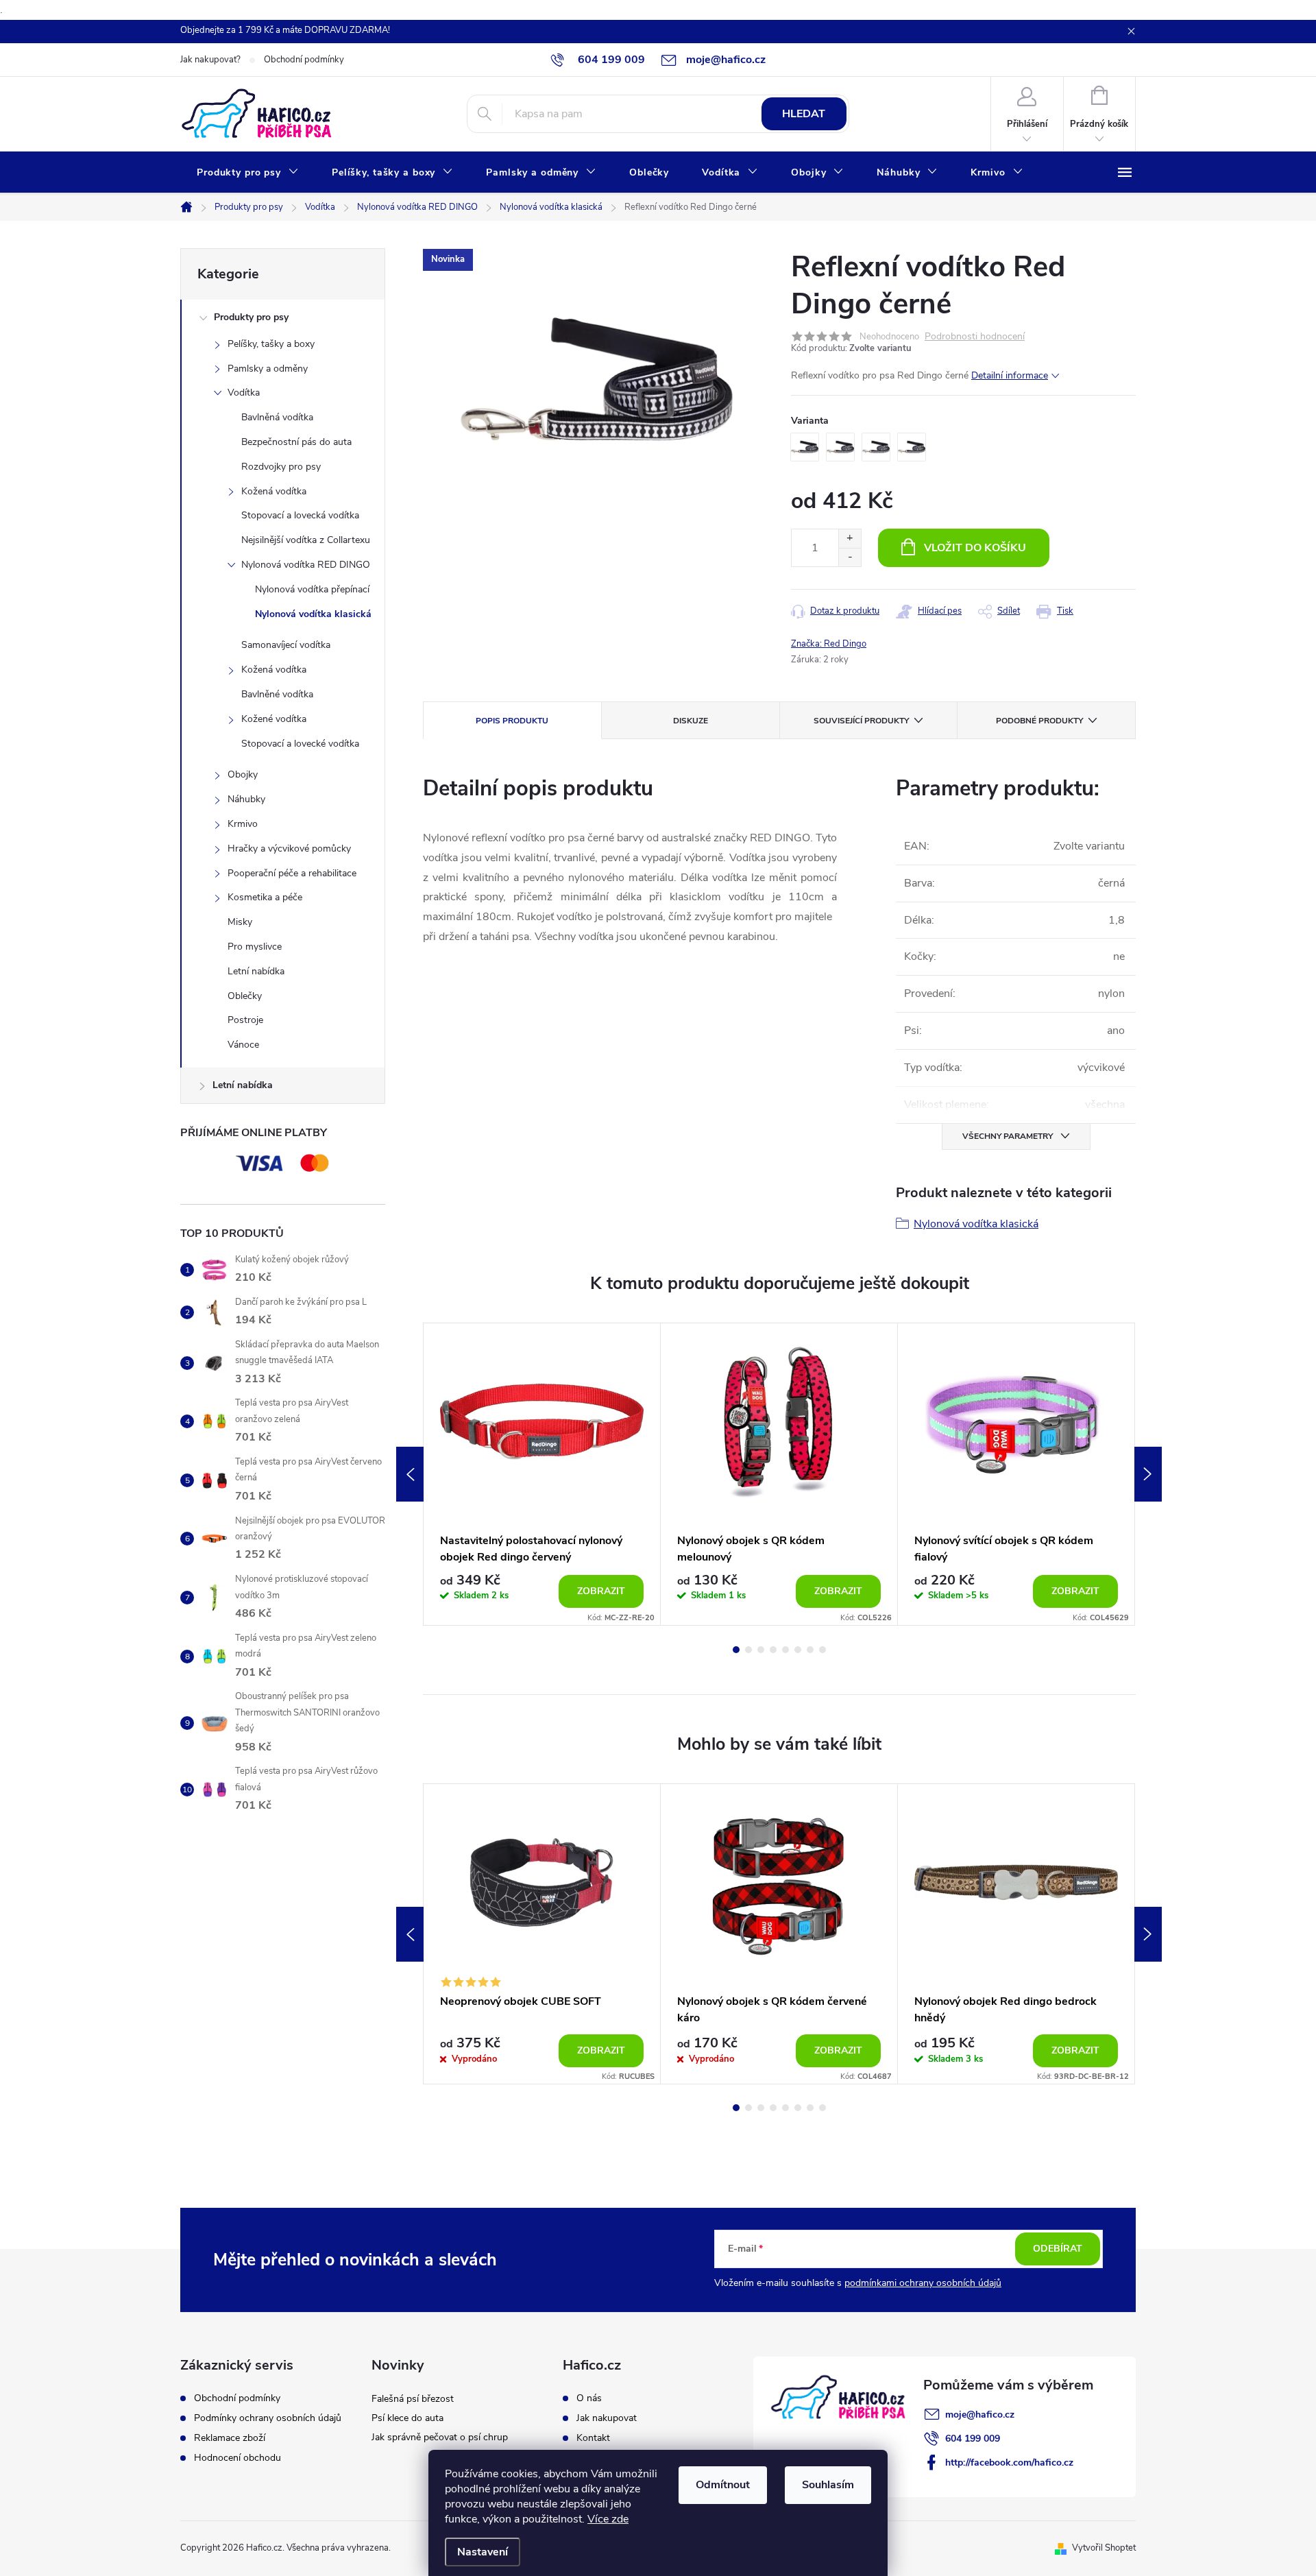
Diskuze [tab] (691, 721)
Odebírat (1058, 2249)
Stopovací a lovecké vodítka (300, 744)
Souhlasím (828, 2485)
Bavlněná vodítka (277, 417)
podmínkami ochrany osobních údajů (923, 2283)
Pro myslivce (255, 947)
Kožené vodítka (274, 719)
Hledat (804, 114)
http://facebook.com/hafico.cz (1009, 2463)
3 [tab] (761, 1650)
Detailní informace (1010, 375)
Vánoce (243, 1045)
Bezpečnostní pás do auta (296, 442)
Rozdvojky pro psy (281, 467)
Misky (240, 922)
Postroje (245, 1020)
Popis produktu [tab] (512, 721)
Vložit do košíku (975, 548)
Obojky (243, 774)
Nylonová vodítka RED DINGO (306, 565)
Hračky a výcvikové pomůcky (289, 848)
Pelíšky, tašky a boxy (271, 344)
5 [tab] (785, 1650)
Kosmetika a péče (265, 897)
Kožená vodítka (274, 491)
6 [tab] (798, 1650)
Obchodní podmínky (304, 60)
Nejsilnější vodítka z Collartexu (306, 540)
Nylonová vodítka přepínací (312, 589)
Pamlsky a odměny (268, 369)
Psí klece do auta (407, 2418)
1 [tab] (736, 1650)
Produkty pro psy (251, 317)
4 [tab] (773, 1650)
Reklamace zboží (230, 2438)
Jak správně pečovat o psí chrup (440, 2437)
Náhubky (246, 799)
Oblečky (245, 996)
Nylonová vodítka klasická (313, 614)
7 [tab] (810, 1650)
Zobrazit (601, 1591)
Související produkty (861, 721)
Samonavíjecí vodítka (286, 645)
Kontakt (593, 2438)
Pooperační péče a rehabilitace (292, 873)
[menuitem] (248, 173)
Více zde (608, 2519)
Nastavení (483, 2552)
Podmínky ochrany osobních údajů (268, 2418)
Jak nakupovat (607, 2418)
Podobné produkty (1039, 721)
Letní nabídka (256, 971)
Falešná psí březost (413, 2399)
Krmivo (243, 824)
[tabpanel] (542, 1474)
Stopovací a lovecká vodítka (300, 515)
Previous (410, 1474)
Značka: (829, 644)
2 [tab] (748, 1650)
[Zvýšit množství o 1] (850, 539)
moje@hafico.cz (980, 2415)
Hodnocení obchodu (237, 2458)
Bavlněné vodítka (277, 694)
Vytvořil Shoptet (1104, 2548)
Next (1148, 1474)
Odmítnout (723, 2485)
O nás (589, 2398)
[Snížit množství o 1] (850, 557)
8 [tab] (822, 1650)
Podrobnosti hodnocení (975, 337)
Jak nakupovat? (210, 60)
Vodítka (244, 393)
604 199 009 (973, 2439)
